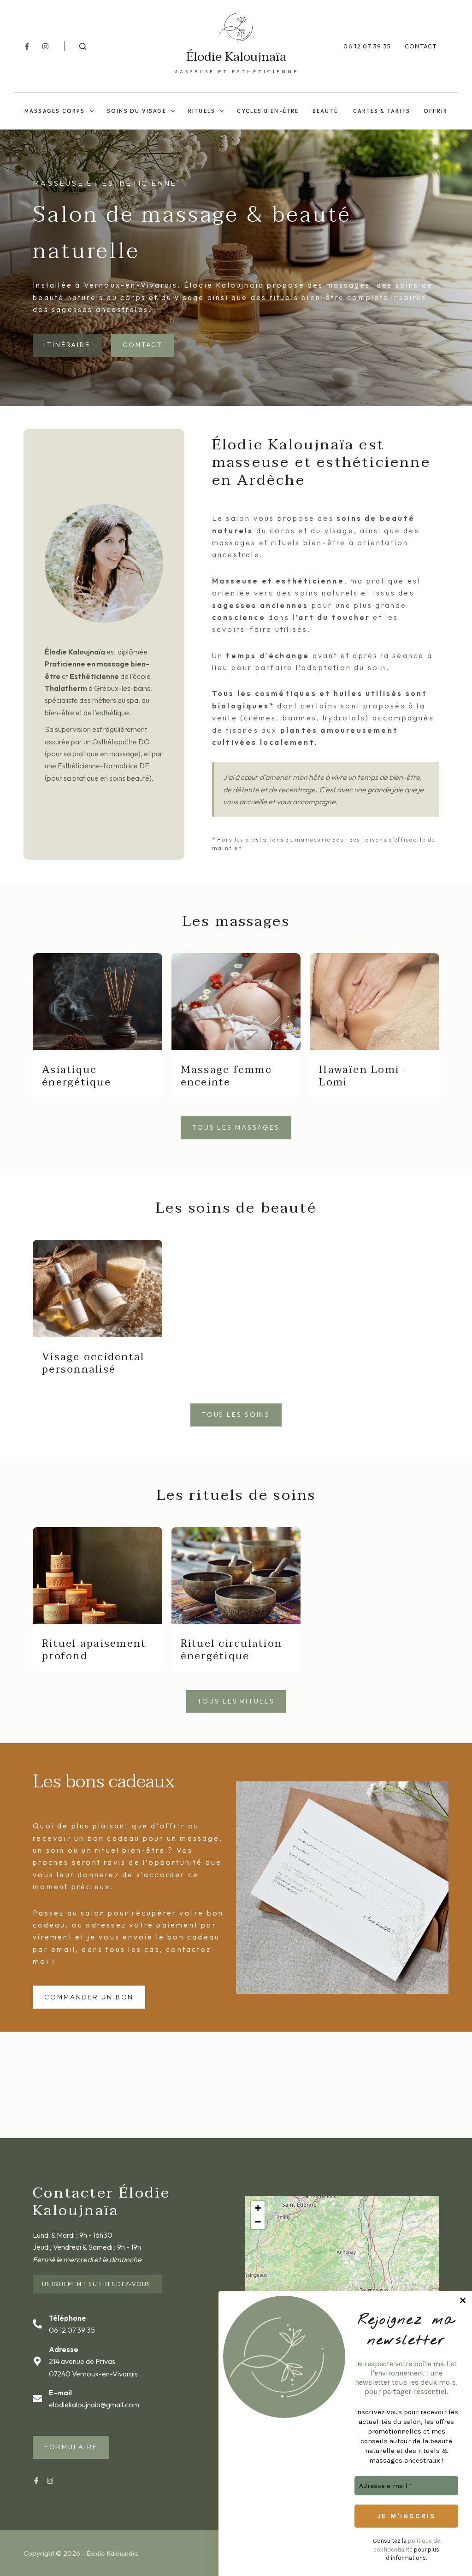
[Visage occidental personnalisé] (97, 1288)
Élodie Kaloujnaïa (236, 57)
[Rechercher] (83, 46)
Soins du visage (137, 111)
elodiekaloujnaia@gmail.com (94, 2405)
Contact (421, 46)
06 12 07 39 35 (367, 46)
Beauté (326, 111)
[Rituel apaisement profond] (97, 1575)
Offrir (436, 111)
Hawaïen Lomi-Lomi (362, 1076)
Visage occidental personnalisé (93, 1363)
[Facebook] (27, 46)
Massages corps (55, 111)
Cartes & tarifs (382, 111)
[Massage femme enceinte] (236, 1002)
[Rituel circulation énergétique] (236, 1575)
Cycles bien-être (268, 111)
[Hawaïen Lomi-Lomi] (375, 1002)
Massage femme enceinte (226, 1076)
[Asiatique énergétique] (97, 1002)
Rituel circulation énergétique (231, 1650)
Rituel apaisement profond (94, 1650)
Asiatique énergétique (77, 1076)
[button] (258, 2208)
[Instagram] (45, 46)
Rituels (202, 111)
